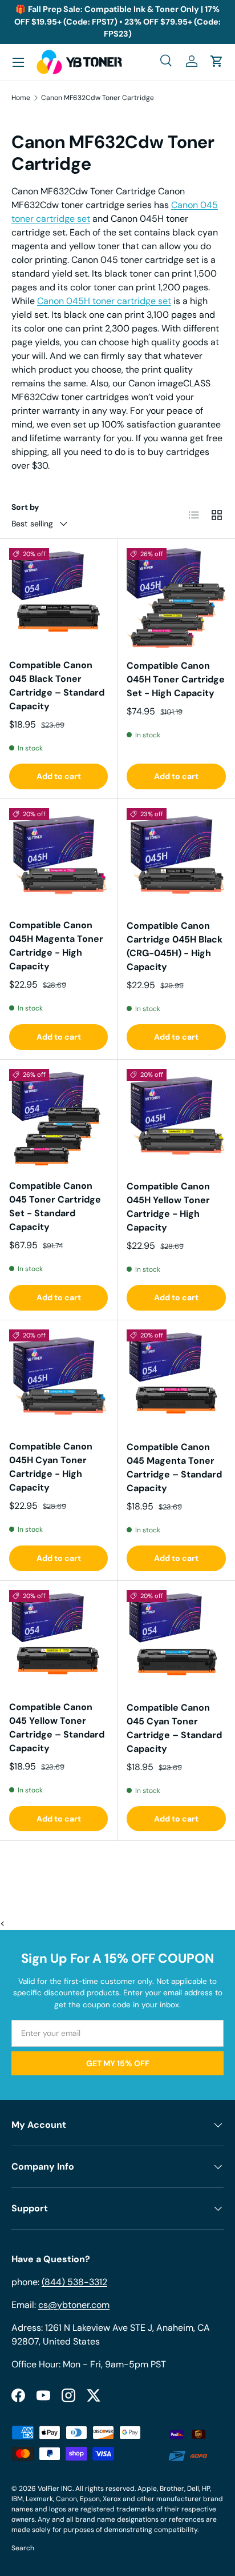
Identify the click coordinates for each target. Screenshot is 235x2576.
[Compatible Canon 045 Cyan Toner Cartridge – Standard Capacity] (176, 1640)
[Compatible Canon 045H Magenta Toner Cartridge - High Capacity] (58, 858)
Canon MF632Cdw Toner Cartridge (98, 98)
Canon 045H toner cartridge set (104, 301)
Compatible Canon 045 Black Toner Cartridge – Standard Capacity (57, 686)
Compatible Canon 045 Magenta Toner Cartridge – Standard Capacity (174, 1467)
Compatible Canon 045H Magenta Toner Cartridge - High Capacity (56, 946)
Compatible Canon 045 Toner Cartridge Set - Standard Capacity (55, 1206)
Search (23, 2548)
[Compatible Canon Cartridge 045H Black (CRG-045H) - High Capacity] (176, 858)
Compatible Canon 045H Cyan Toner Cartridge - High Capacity (51, 1467)
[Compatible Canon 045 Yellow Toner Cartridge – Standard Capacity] (58, 1640)
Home (21, 98)
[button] (217, 61)
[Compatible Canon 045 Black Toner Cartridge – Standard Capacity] (58, 598)
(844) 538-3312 (74, 2282)
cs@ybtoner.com (74, 2305)
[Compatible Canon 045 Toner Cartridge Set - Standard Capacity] (58, 1118)
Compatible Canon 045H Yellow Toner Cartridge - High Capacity (168, 1207)
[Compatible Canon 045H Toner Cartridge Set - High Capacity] (176, 598)
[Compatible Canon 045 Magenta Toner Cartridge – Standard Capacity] (176, 1379)
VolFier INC (55, 2489)
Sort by (25, 507)
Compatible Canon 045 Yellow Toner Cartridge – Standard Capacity (57, 1728)
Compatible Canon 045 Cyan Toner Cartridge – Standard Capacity (174, 1728)
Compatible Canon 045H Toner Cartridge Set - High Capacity (176, 679)
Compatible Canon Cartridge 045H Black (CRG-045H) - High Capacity (175, 946)
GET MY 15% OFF (118, 2063)
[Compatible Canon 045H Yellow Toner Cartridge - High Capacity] (176, 1119)
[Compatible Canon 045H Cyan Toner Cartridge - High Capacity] (58, 1379)
